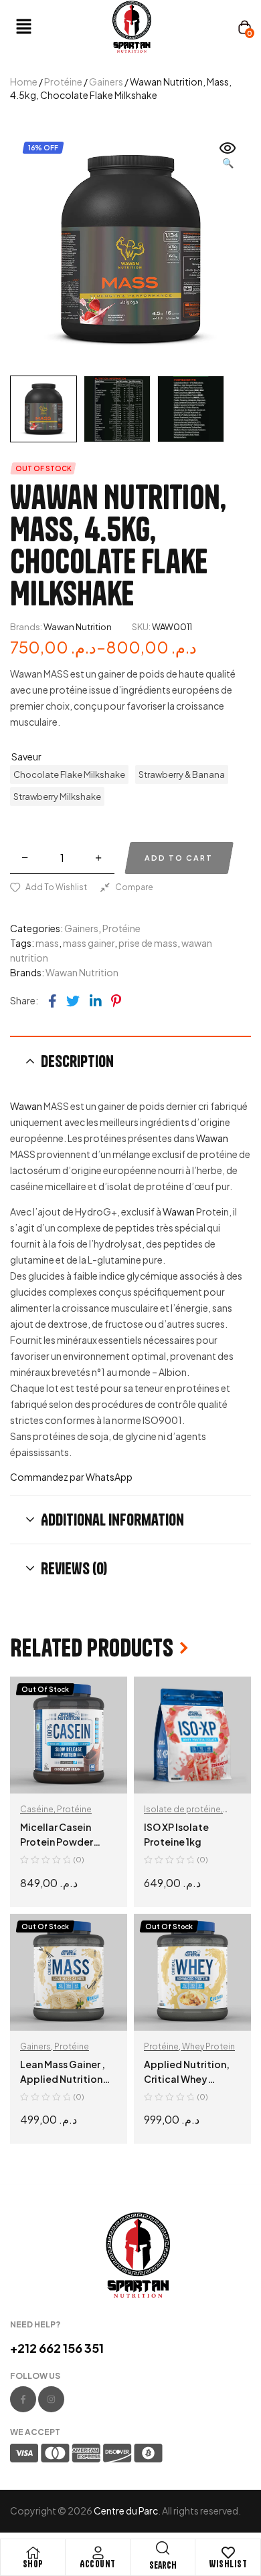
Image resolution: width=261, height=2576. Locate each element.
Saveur (26, 756)
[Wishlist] (228, 2553)
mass (47, 943)
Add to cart (179, 858)
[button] (61, 27)
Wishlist (228, 2564)
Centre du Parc (126, 2511)
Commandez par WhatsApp (71, 1477)
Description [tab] (77, 1061)
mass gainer (89, 943)
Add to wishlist (56, 887)
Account (98, 2564)
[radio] (69, 774)
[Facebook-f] (23, 2399)
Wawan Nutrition (78, 627)
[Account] (98, 2553)
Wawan (26, 1106)
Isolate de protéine (182, 1809)
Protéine (63, 82)
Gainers (106, 82)
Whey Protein (208, 2046)
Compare (134, 887)
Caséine (37, 1809)
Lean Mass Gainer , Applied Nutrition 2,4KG (63, 2079)
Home (24, 82)
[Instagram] (51, 2399)
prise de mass (148, 943)
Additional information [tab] (112, 1520)
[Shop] (33, 2553)
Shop (33, 2564)
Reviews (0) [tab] (74, 1568)
